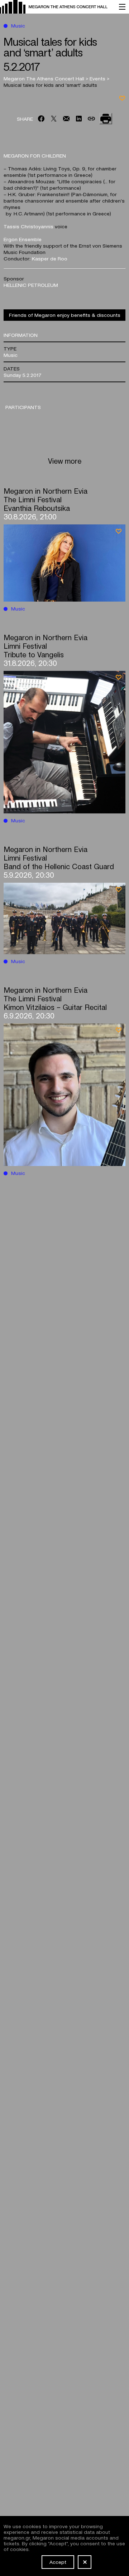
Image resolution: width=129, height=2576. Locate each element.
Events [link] (98, 78)
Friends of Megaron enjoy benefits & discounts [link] (65, 315)
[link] (56, 7)
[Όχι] (85, 2562)
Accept (58, 2562)
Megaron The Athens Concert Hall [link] (45, 78)
